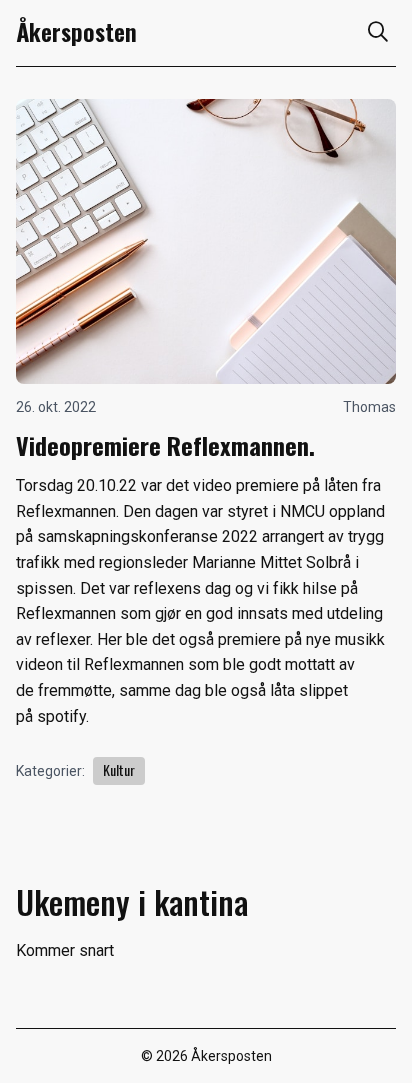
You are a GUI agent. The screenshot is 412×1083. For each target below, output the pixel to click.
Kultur (119, 769)
